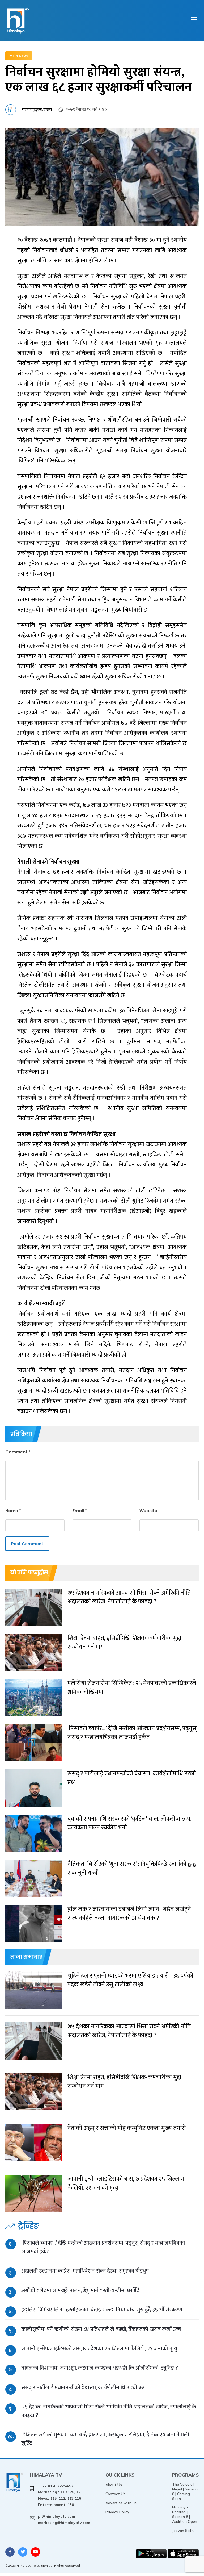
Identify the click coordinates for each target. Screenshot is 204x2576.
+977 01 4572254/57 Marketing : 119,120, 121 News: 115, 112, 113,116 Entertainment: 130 (60, 2495)
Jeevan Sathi (183, 2531)
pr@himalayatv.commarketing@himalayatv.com (64, 2520)
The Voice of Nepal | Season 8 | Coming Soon (185, 2491)
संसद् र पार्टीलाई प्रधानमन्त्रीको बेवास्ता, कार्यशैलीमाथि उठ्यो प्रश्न (83, 2387)
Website (148, 1511)
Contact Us (115, 2494)
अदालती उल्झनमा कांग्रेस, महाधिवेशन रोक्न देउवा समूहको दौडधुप (85, 2271)
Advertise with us (121, 2503)
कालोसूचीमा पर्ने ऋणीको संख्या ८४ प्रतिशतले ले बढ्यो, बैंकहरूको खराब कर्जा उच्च (101, 2329)
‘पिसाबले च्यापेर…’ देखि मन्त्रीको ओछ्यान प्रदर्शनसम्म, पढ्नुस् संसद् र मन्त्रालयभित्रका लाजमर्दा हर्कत (103, 2247)
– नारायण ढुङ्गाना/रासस (35, 110)
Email (80, 1511)
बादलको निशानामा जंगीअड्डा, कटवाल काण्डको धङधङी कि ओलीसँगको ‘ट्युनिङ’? (100, 2368)
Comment (18, 1452)
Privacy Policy (117, 2512)
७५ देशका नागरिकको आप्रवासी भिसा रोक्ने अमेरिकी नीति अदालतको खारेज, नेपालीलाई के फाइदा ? (109, 2411)
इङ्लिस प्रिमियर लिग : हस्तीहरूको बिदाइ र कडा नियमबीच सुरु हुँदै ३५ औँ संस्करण (102, 2310)
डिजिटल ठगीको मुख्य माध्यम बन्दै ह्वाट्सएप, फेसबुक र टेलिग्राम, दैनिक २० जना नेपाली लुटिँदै (105, 2439)
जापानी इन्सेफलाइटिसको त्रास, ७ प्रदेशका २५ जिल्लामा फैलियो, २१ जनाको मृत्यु (99, 2348)
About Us (114, 2485)
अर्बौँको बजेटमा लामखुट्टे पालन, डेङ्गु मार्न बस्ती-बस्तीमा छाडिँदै (80, 2290)
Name (13, 1511)
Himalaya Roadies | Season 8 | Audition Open (185, 2514)
